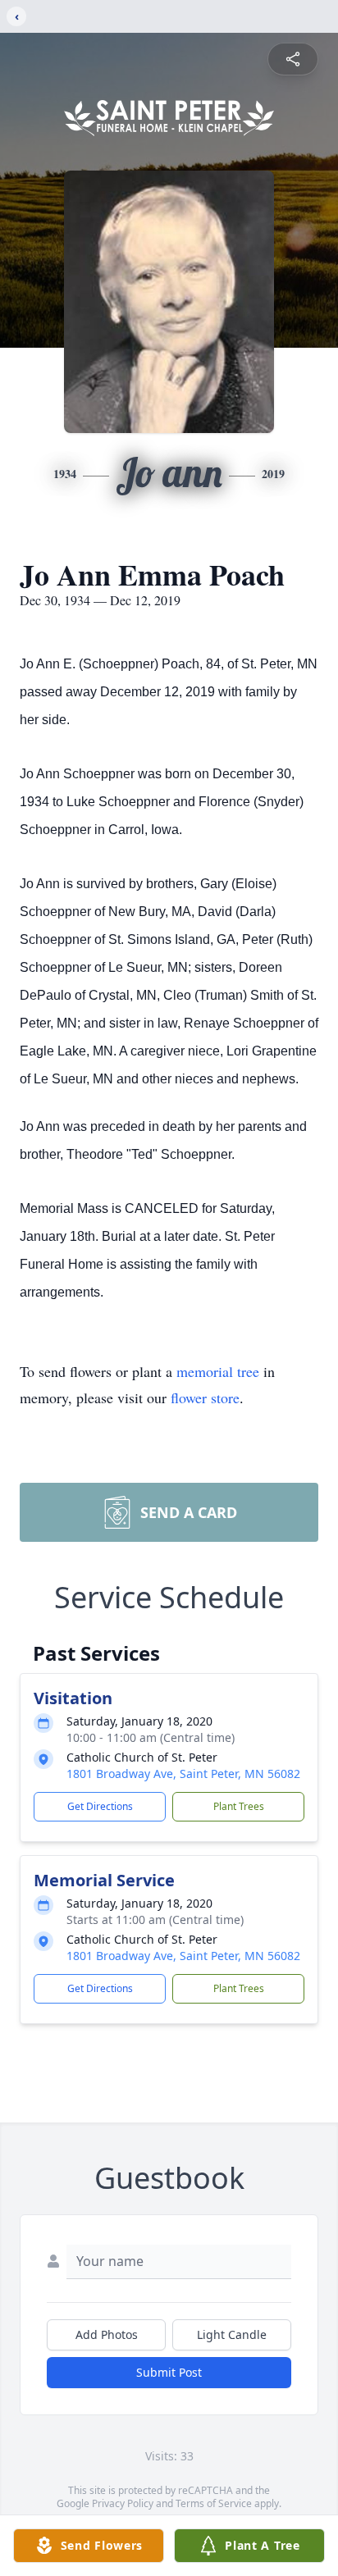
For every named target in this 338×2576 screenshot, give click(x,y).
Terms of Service (214, 2503)
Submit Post (169, 2372)
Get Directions (100, 1806)
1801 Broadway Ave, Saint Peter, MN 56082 (183, 1774)
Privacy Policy (123, 2503)
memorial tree (218, 1371)
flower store (205, 1397)
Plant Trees (239, 1806)
